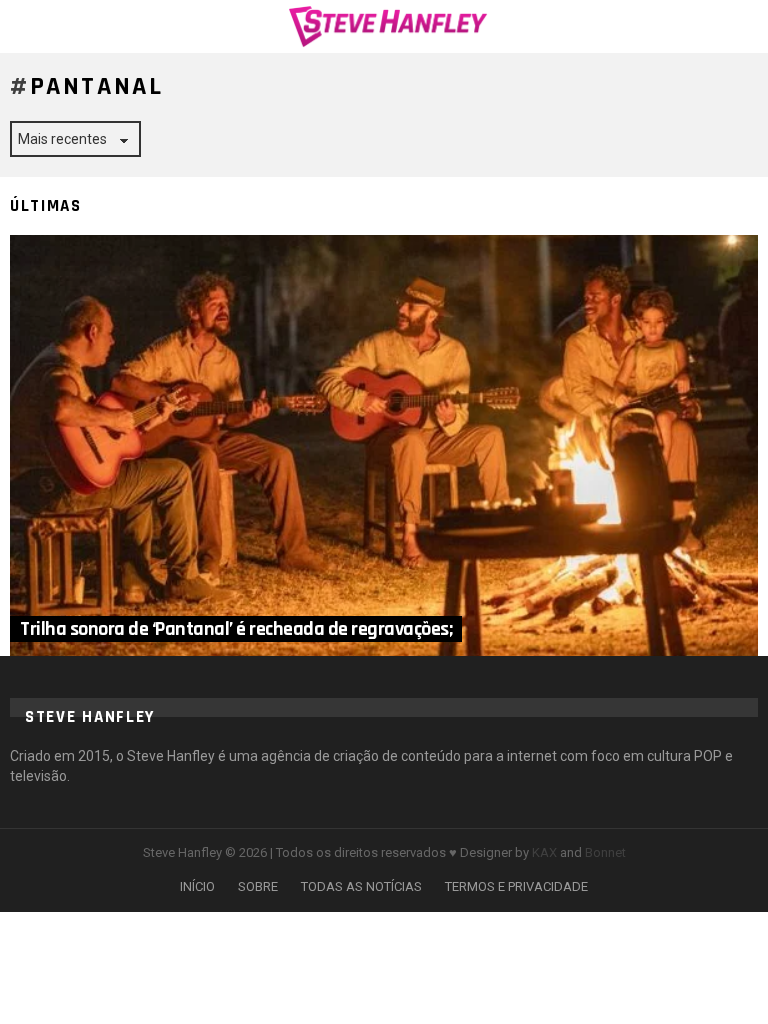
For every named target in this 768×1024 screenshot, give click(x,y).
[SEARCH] (746, 26)
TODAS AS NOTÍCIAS (361, 886)
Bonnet (605, 852)
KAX (544, 852)
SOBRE (258, 886)
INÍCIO (197, 886)
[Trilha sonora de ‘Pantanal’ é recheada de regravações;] (384, 445)
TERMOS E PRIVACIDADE (516, 886)
